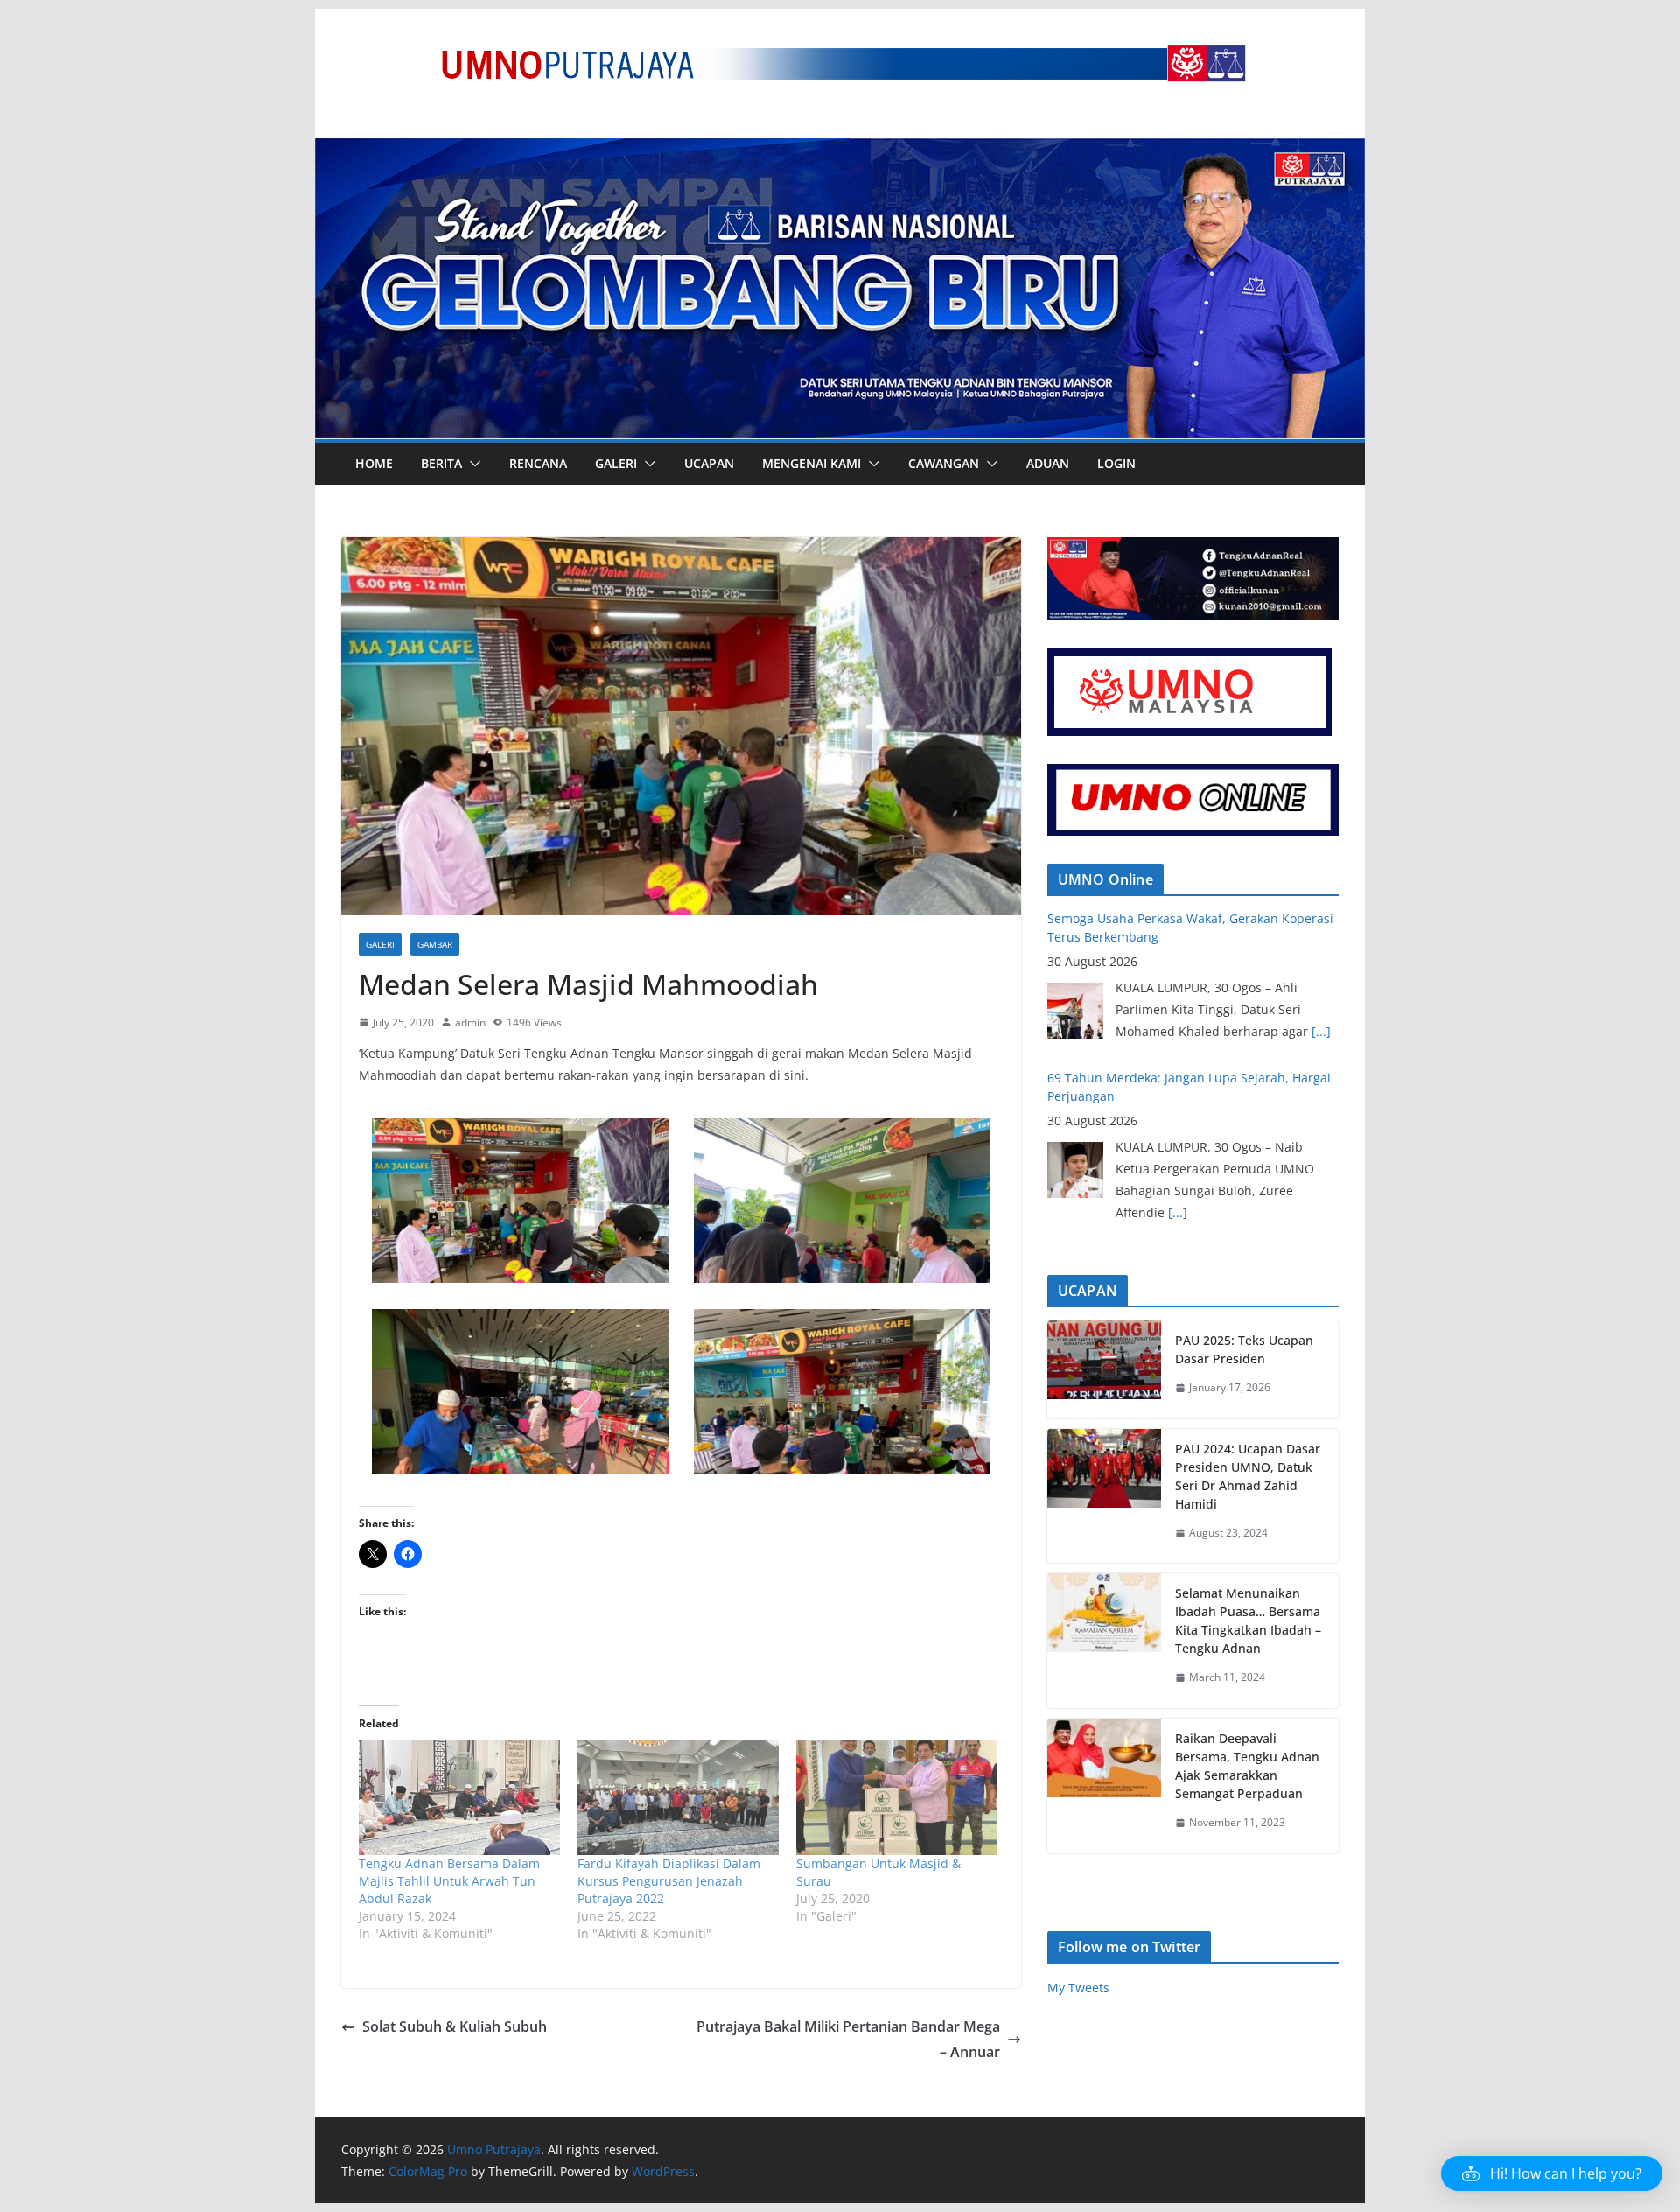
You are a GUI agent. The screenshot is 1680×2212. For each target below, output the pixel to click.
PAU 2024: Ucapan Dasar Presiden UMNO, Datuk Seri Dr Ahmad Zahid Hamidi (1248, 1476)
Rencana (538, 463)
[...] (1178, 1053)
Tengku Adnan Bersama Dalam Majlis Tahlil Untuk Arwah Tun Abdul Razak (449, 1881)
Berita (441, 463)
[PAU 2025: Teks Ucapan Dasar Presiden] (1104, 1369)
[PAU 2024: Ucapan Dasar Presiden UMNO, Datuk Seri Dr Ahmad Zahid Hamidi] (1104, 1496)
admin (470, 1022)
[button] (472, 464)
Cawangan (944, 463)
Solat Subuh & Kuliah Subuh (455, 2026)
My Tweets (1078, 1988)
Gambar (435, 944)
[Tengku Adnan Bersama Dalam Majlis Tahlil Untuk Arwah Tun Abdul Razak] (459, 1798)
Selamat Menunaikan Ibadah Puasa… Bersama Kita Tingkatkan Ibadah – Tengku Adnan (1248, 1620)
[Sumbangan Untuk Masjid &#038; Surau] (897, 1798)
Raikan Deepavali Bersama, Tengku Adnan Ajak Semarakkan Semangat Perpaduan (1247, 1766)
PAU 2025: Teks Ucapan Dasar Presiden (1244, 1349)
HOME (374, 463)
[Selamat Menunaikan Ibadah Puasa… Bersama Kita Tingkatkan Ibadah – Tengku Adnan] (1104, 1641)
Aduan (1048, 463)
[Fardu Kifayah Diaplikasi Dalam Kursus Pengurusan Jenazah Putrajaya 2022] (678, 1798)
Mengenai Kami (812, 463)
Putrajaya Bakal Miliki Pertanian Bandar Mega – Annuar (848, 2039)
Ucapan (709, 463)
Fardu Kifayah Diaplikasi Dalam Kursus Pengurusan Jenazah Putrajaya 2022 (669, 1881)
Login (1116, 463)
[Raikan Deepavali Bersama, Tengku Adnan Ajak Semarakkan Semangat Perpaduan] (1104, 1786)
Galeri (616, 463)
